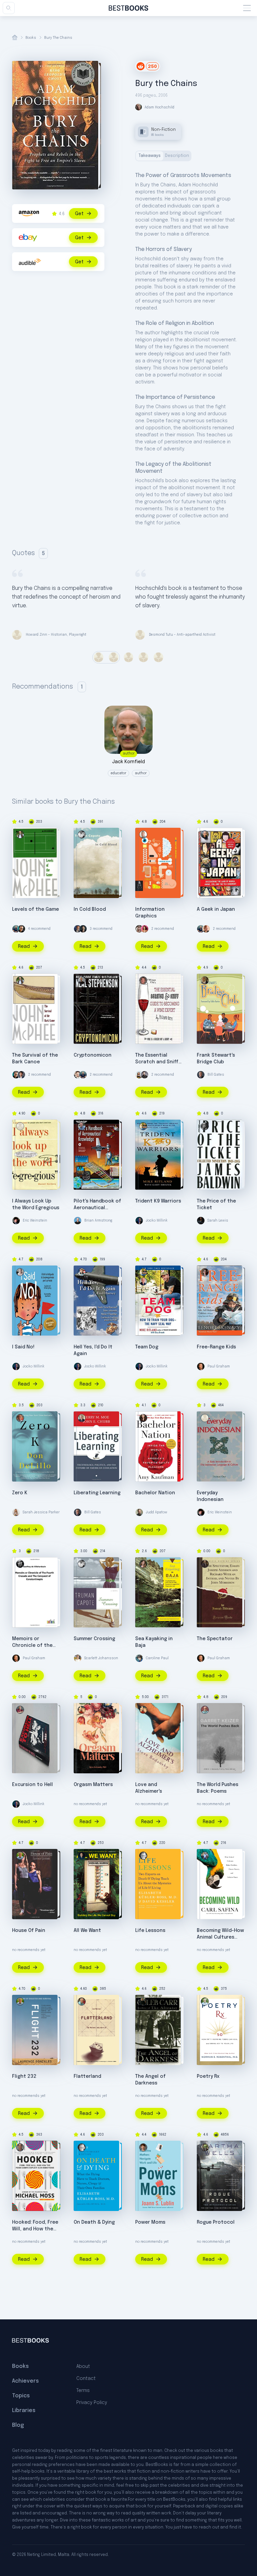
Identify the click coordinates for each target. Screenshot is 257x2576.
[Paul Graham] (201, 1366)
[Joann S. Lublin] (143, 2147)
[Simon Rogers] (143, 834)
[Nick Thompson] (21, 1075)
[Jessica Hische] (139, 929)
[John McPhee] (20, 834)
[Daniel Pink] (21, 929)
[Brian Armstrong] (78, 1221)
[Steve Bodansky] (82, 1710)
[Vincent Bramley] (20, 1710)
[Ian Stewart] (82, 2002)
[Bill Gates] (201, 1075)
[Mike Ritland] (143, 1126)
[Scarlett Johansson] (78, 1658)
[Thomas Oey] (205, 1418)
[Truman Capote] (82, 834)
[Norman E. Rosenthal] (205, 2002)
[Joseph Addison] (205, 1564)
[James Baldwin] (205, 1126)
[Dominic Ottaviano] (82, 1126)
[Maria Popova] (139, 1075)
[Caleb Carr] (143, 2002)
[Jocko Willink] (139, 1221)
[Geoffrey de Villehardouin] (20, 1564)
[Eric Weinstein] (16, 1221)
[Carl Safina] (205, 1856)
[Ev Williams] (78, 1075)
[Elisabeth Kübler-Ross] (143, 1856)
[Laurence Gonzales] (20, 1856)
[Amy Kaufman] (143, 1418)
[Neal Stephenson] (82, 980)
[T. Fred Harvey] (82, 1272)
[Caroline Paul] (139, 1658)
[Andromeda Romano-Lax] (143, 1564)
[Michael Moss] (20, 2147)
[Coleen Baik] (145, 929)
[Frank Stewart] (205, 980)
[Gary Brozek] (143, 1281)
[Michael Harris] (82, 1856)
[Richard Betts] (143, 980)
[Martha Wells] (205, 2147)
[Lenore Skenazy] (205, 1272)
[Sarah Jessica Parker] (16, 1512)
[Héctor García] (205, 834)
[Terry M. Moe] (82, 1418)
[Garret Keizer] (205, 1710)
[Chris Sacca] (145, 1075)
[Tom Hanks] (78, 929)
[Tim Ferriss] (16, 929)
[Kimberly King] (20, 1272)
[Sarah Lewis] (201, 1221)
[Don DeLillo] (20, 1418)
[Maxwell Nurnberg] (20, 1126)
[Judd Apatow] (139, 1512)
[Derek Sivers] (206, 929)
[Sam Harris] (83, 929)
